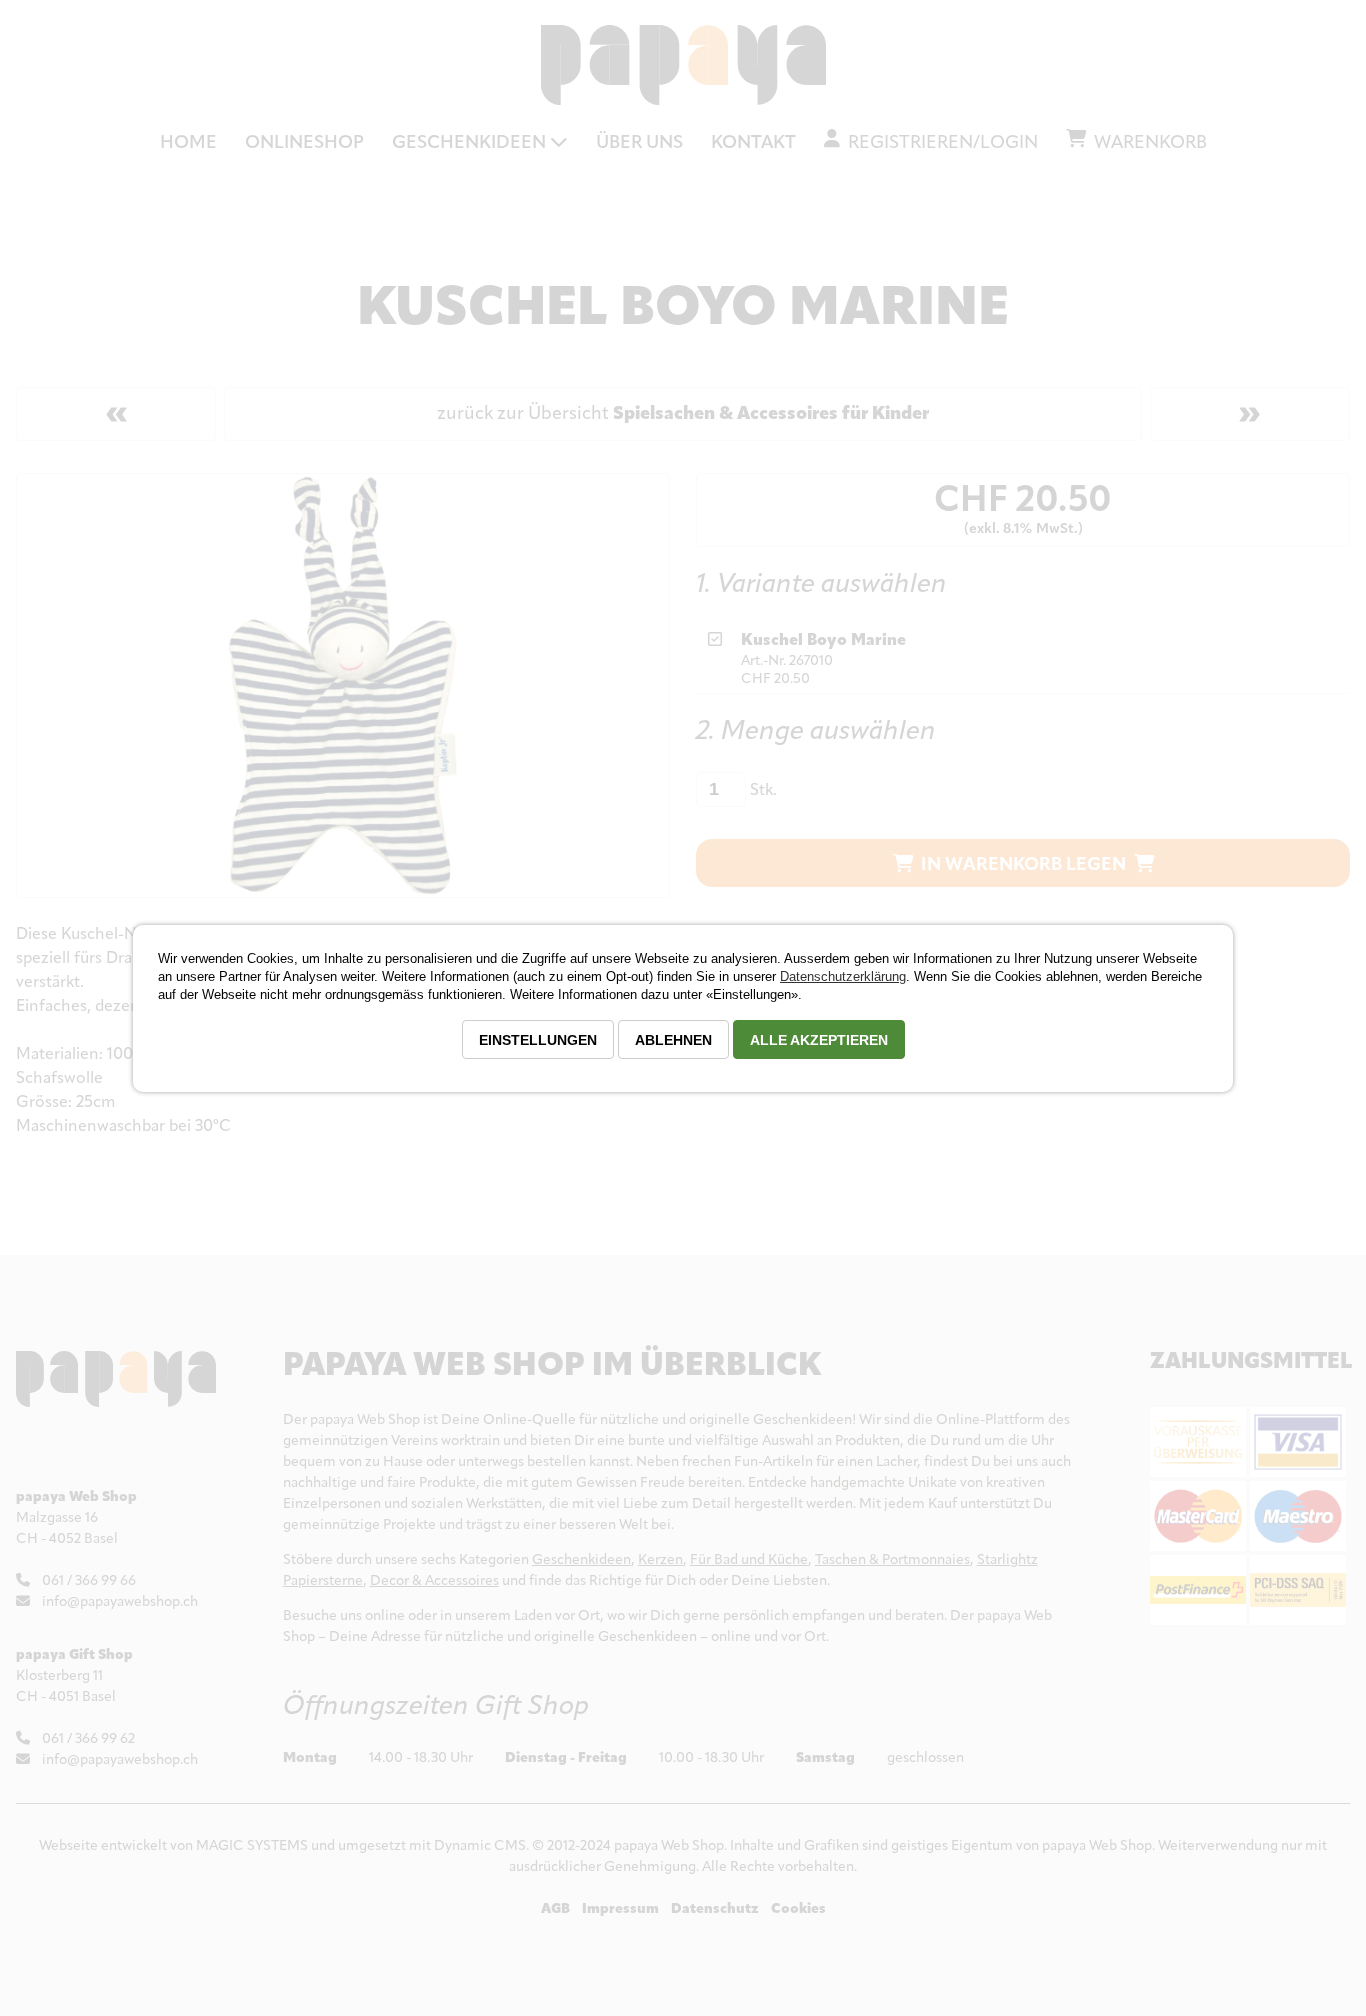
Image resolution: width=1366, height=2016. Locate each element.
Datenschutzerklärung (843, 976)
